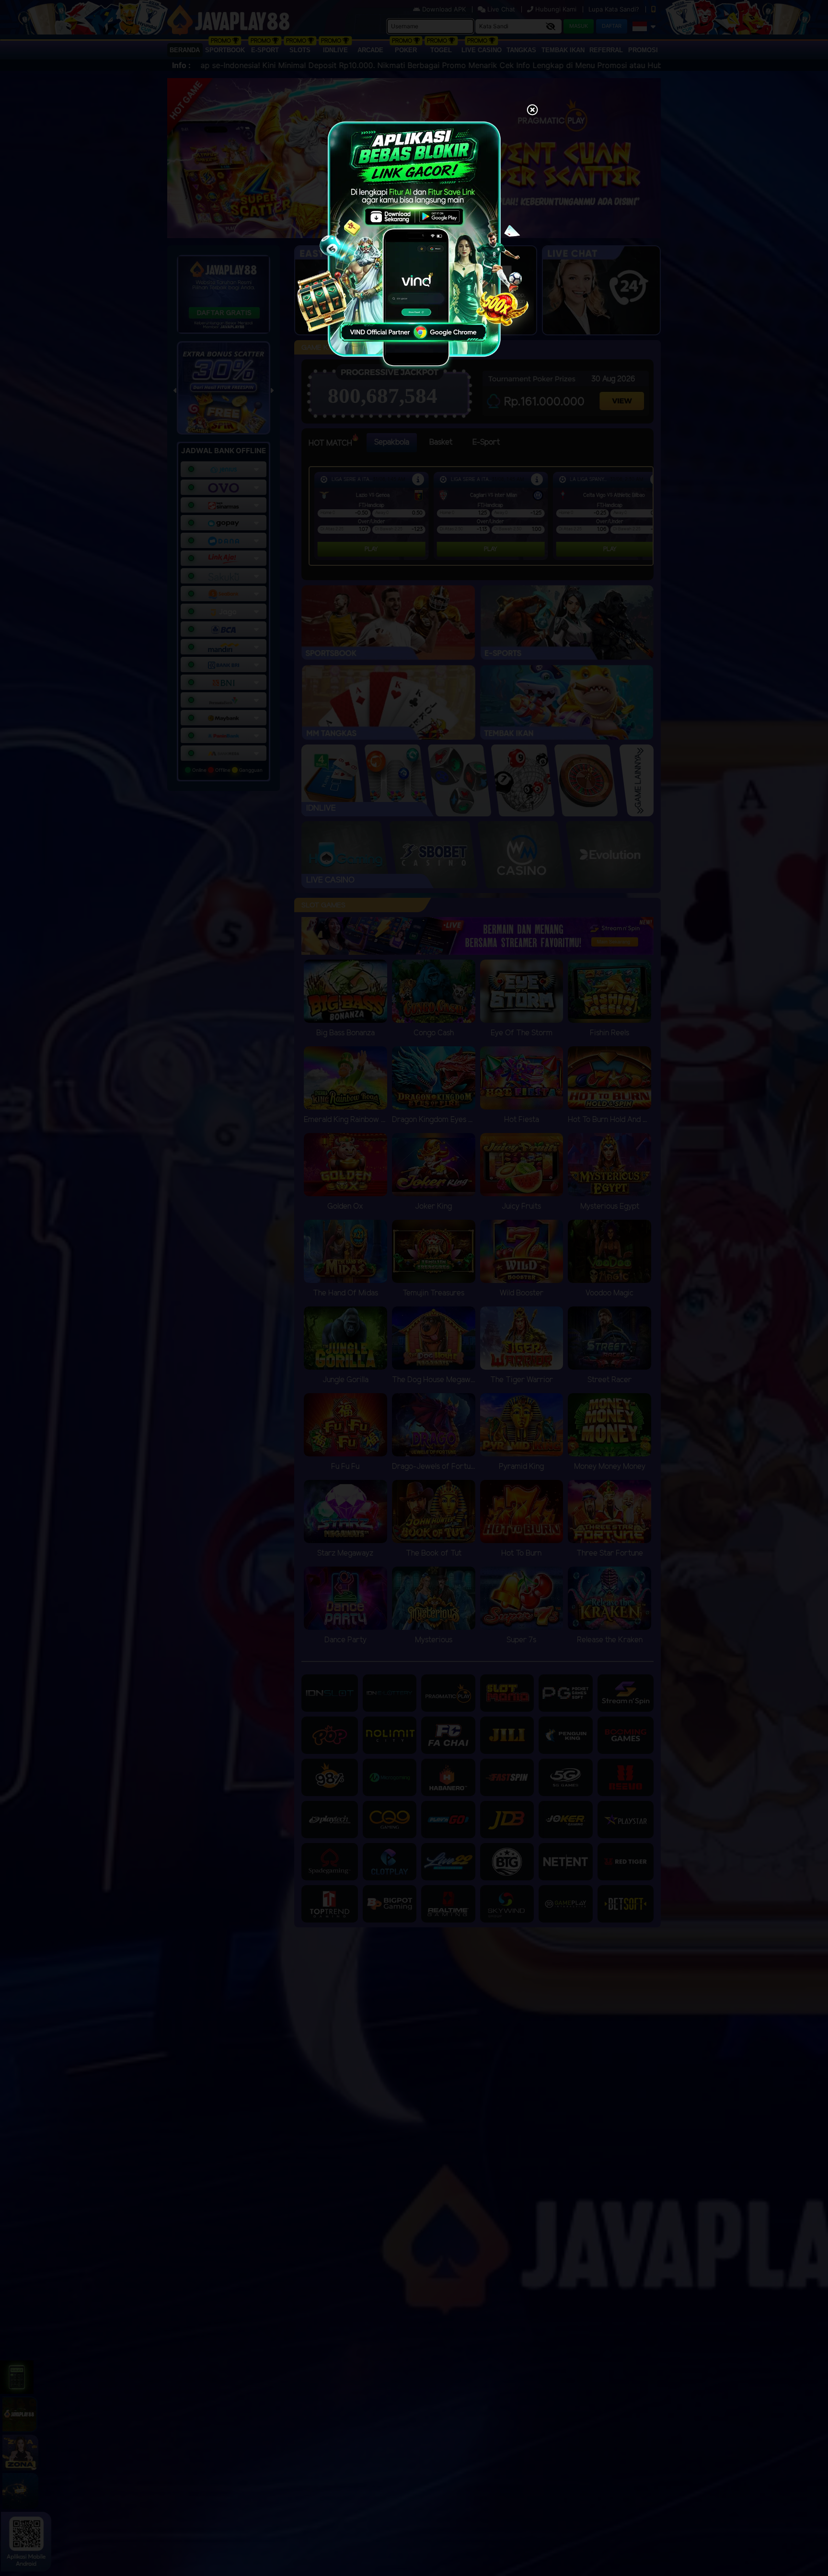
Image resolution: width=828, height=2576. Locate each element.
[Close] (532, 111)
